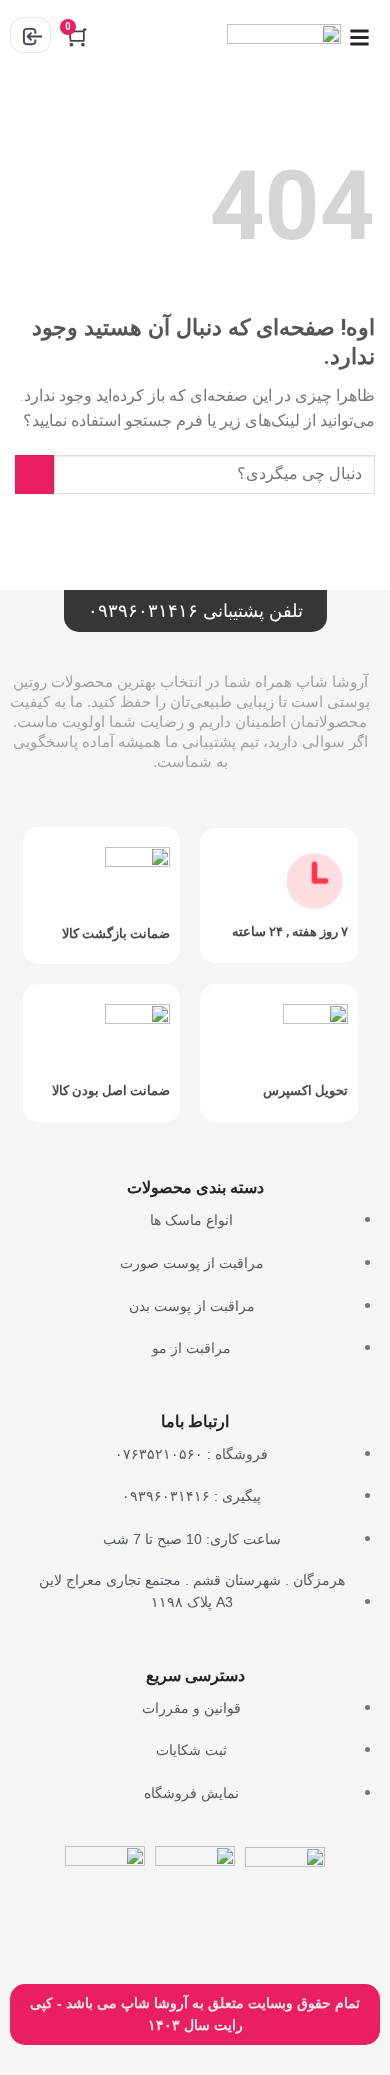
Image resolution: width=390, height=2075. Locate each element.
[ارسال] (34, 474)
